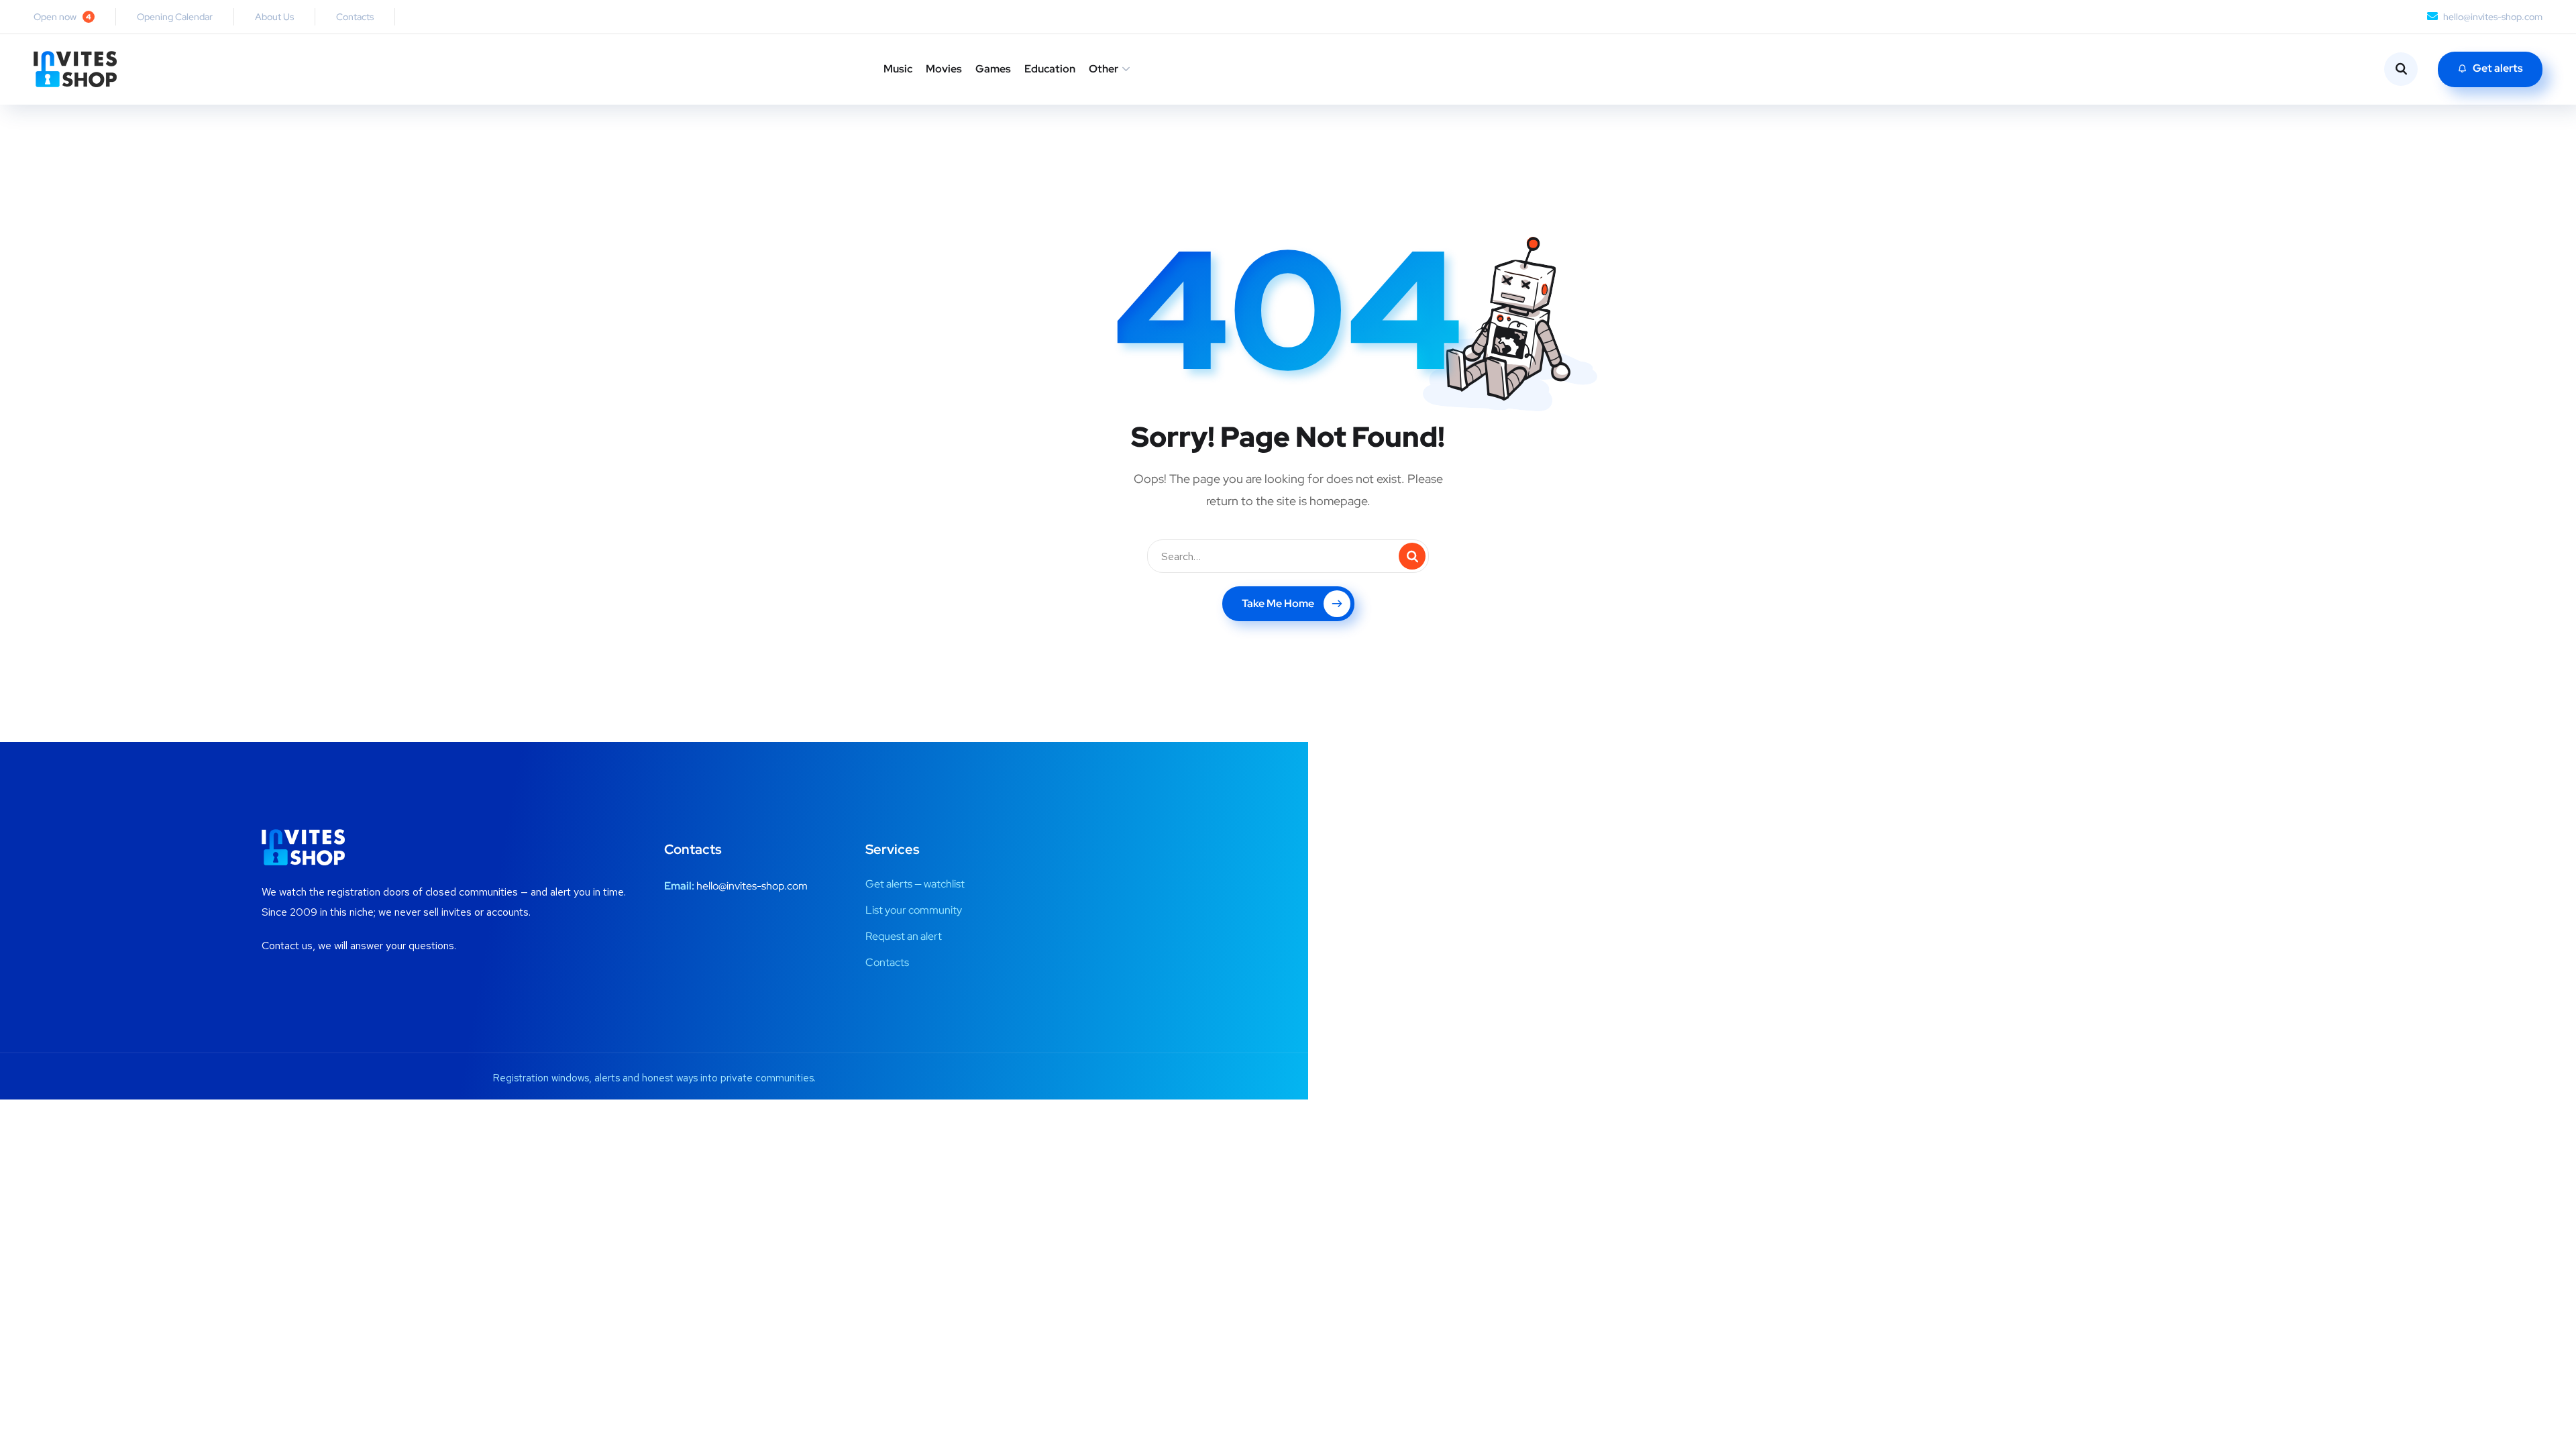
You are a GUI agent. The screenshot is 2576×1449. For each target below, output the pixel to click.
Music (898, 69)
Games (993, 69)
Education (1050, 69)
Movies (944, 69)
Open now (62, 17)
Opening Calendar (175, 17)
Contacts (355, 17)
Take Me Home (1278, 603)
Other (1104, 69)
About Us (274, 17)
